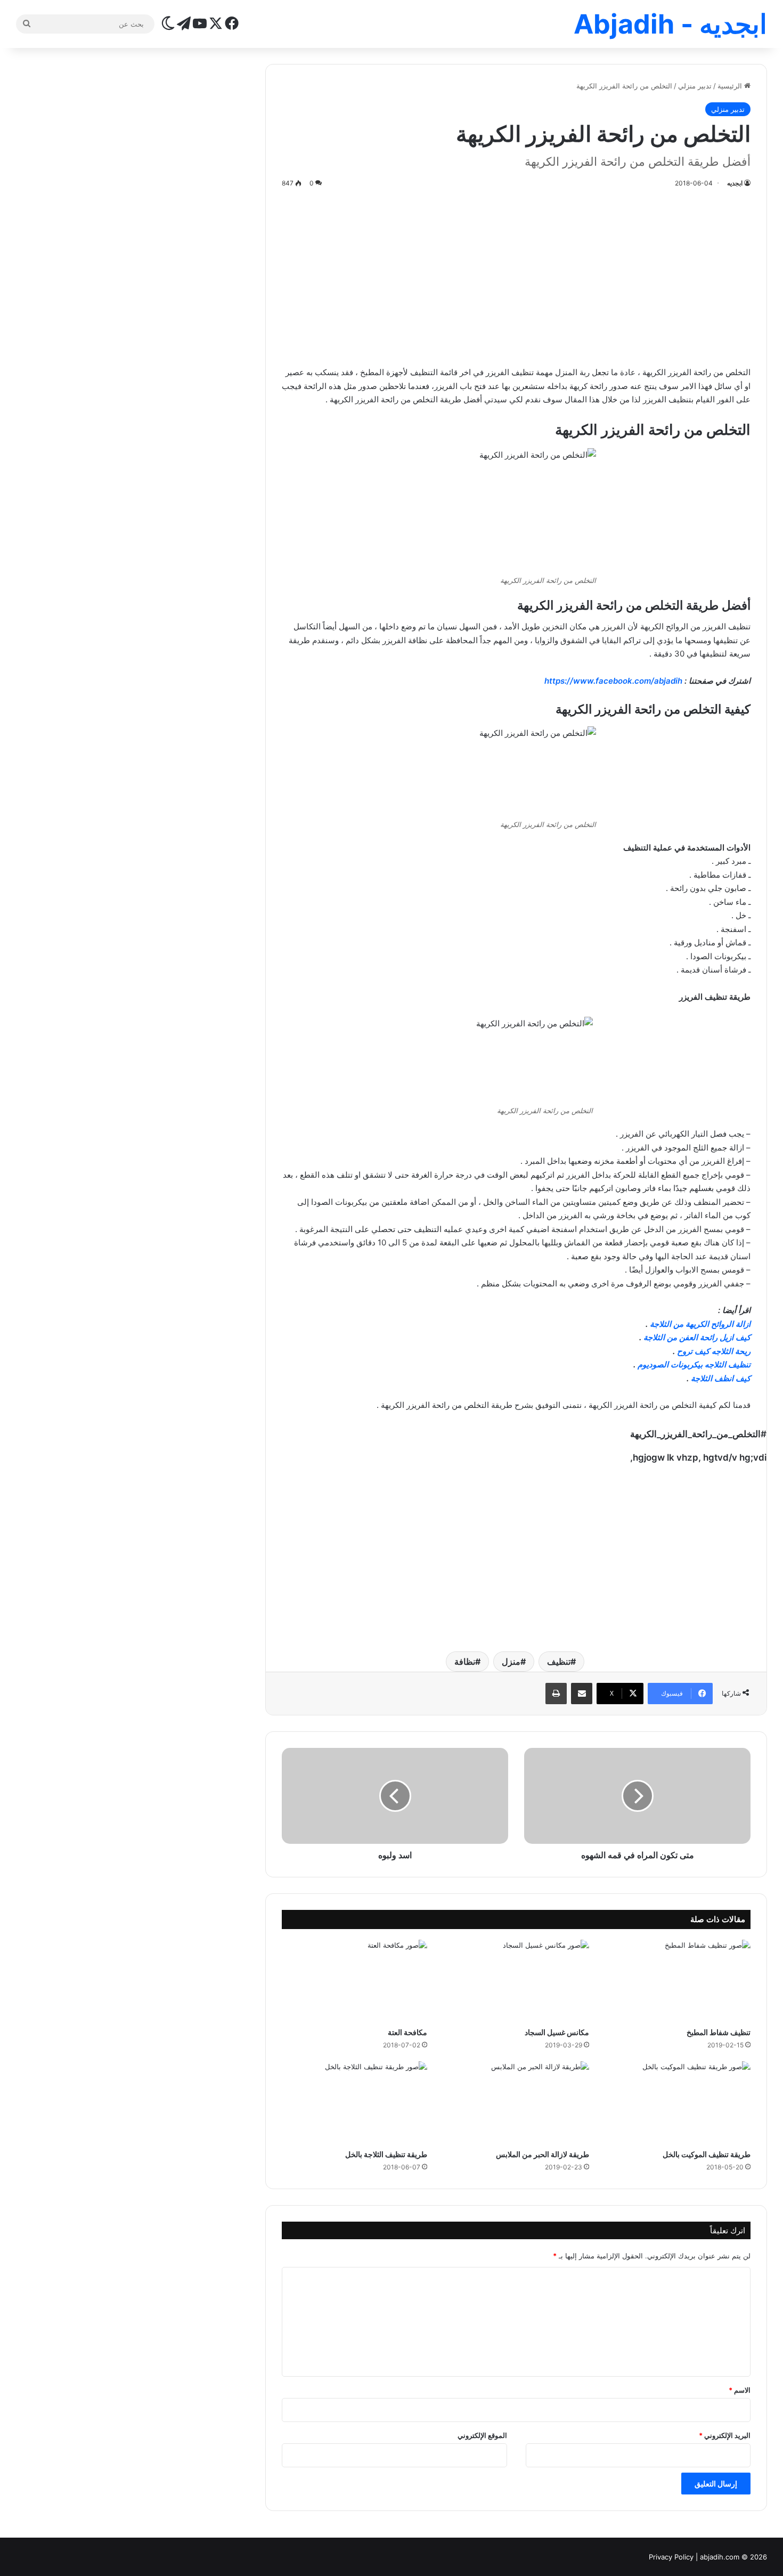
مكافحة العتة (407, 2032)
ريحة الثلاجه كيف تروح (714, 1351)
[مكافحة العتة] (354, 1981)
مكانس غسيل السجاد (557, 2032)
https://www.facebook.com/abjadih (613, 681)
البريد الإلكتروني (725, 2435)
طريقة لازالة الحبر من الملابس (543, 2154)
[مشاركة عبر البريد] (582, 1694)
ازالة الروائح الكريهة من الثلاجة (700, 1324)
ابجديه (735, 183)
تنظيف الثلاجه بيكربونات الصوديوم (694, 1364)
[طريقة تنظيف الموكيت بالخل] (678, 2102)
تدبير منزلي (695, 86)
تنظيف (559, 1662)
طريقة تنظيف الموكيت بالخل (707, 2154)
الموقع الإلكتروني (482, 2435)
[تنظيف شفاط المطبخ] (678, 1981)
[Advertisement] (516, 275)
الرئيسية (731, 86)
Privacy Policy (671, 2557)
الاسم (740, 2390)
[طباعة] (556, 1694)
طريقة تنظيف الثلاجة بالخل (386, 2154)
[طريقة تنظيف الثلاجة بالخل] (354, 2102)
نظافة (465, 1662)
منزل (511, 1662)
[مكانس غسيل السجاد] (516, 1981)
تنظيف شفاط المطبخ (719, 2032)
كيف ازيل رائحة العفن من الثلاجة (697, 1337)
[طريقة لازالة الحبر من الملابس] (516, 2102)
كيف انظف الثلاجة (721, 1378)
